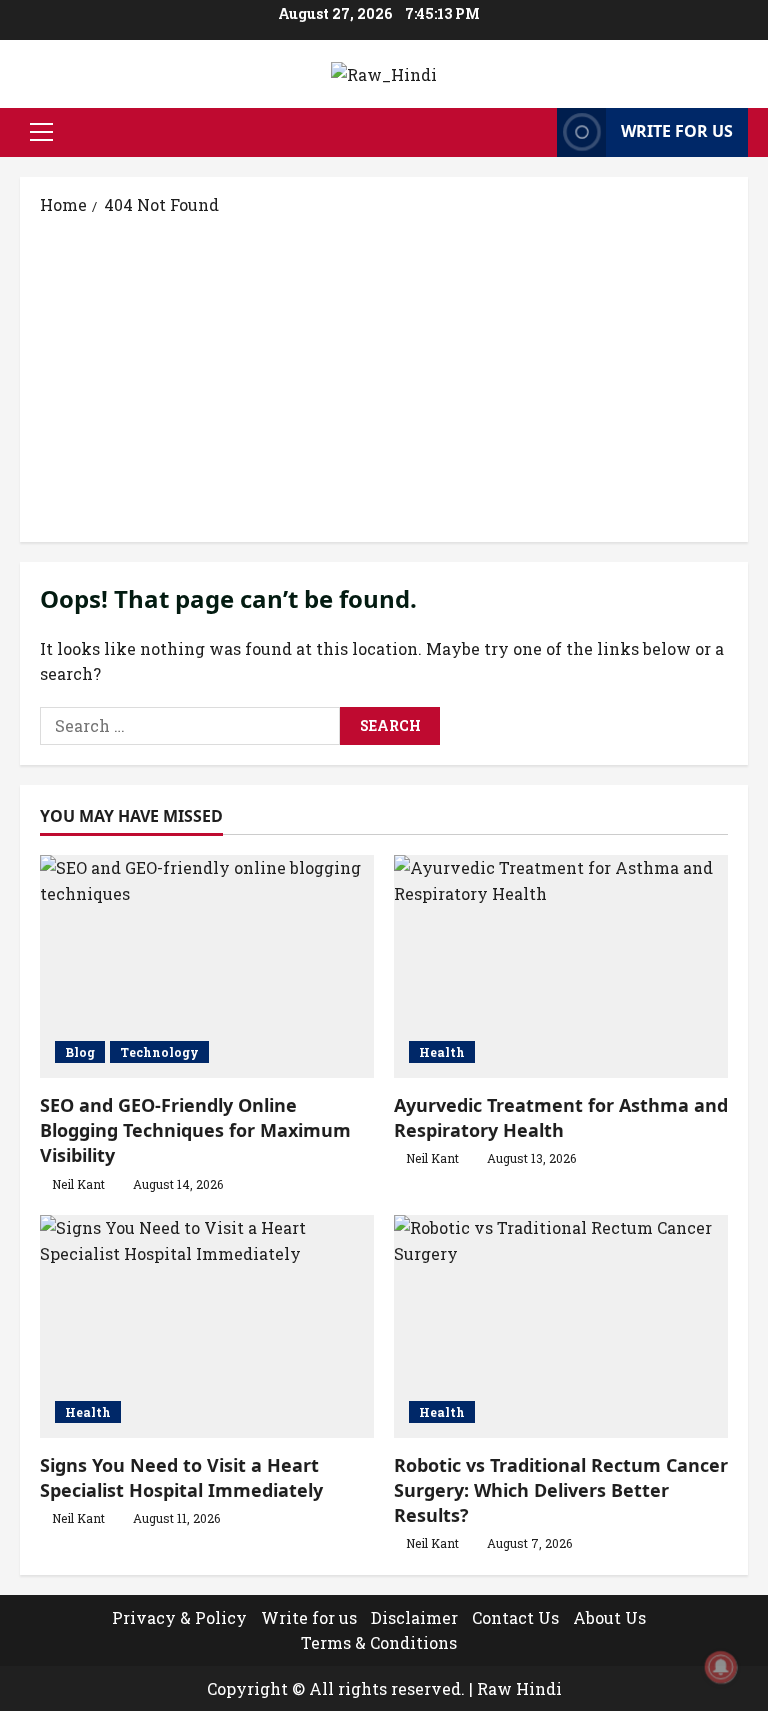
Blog (80, 1052)
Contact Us (515, 1617)
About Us (609, 1617)
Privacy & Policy (179, 1617)
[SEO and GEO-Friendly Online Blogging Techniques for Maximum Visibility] (207, 966)
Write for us (677, 131)
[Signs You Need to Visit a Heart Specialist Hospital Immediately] (207, 1326)
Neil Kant (78, 1184)
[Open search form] (536, 132)
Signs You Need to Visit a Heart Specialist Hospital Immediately (181, 1477)
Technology (159, 1052)
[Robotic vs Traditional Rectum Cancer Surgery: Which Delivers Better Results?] (561, 1326)
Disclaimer (414, 1617)
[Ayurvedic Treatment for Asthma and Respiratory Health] (561, 966)
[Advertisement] (384, 377)
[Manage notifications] (721, 1667)
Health (442, 1052)
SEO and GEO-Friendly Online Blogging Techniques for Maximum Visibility (195, 1130)
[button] (41, 132)
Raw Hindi (519, 1688)
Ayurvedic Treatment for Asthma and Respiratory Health (561, 1117)
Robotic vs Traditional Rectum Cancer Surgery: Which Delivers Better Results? (561, 1490)
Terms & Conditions (379, 1642)
